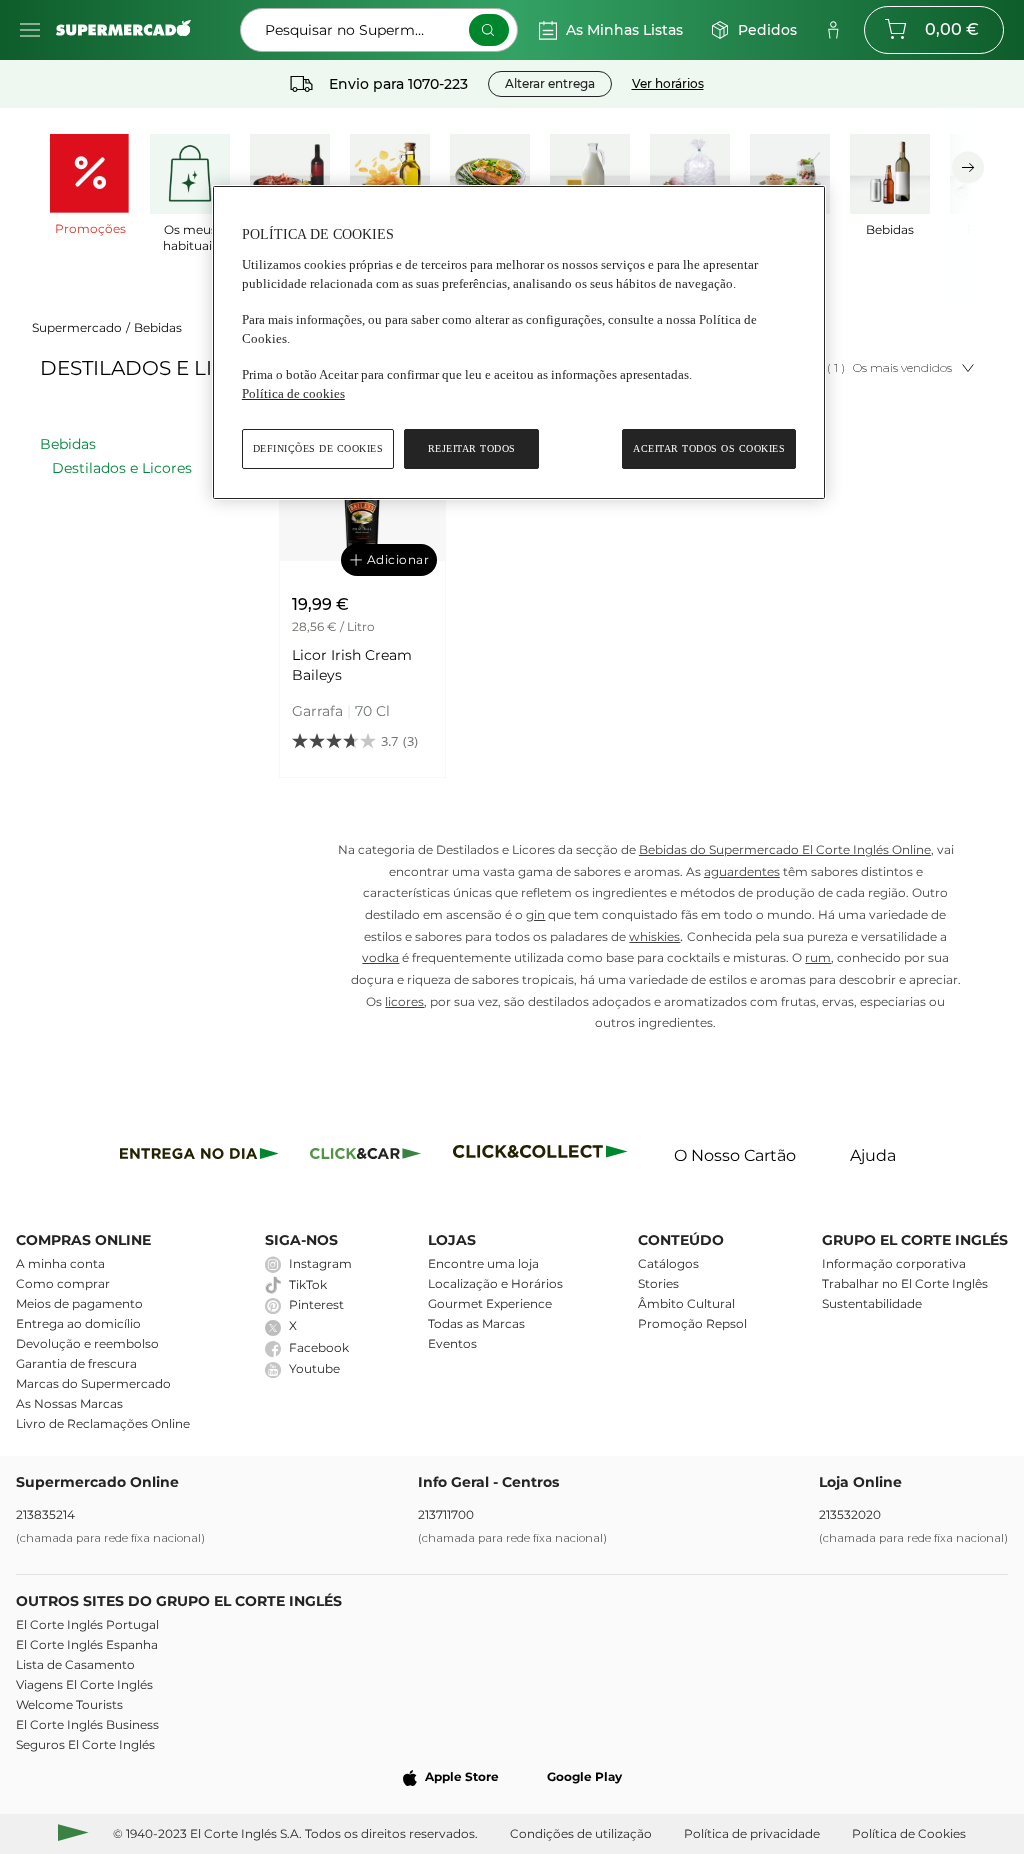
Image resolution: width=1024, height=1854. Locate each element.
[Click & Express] (199, 1156)
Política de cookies (293, 393)
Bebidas (158, 327)
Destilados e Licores (122, 468)
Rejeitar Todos (472, 448)
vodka (380, 957)
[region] (519, 342)
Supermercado (77, 327)
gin (535, 914)
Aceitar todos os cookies (709, 448)
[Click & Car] (365, 1156)
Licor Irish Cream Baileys (352, 665)
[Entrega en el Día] (543, 1156)
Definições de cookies (318, 448)
